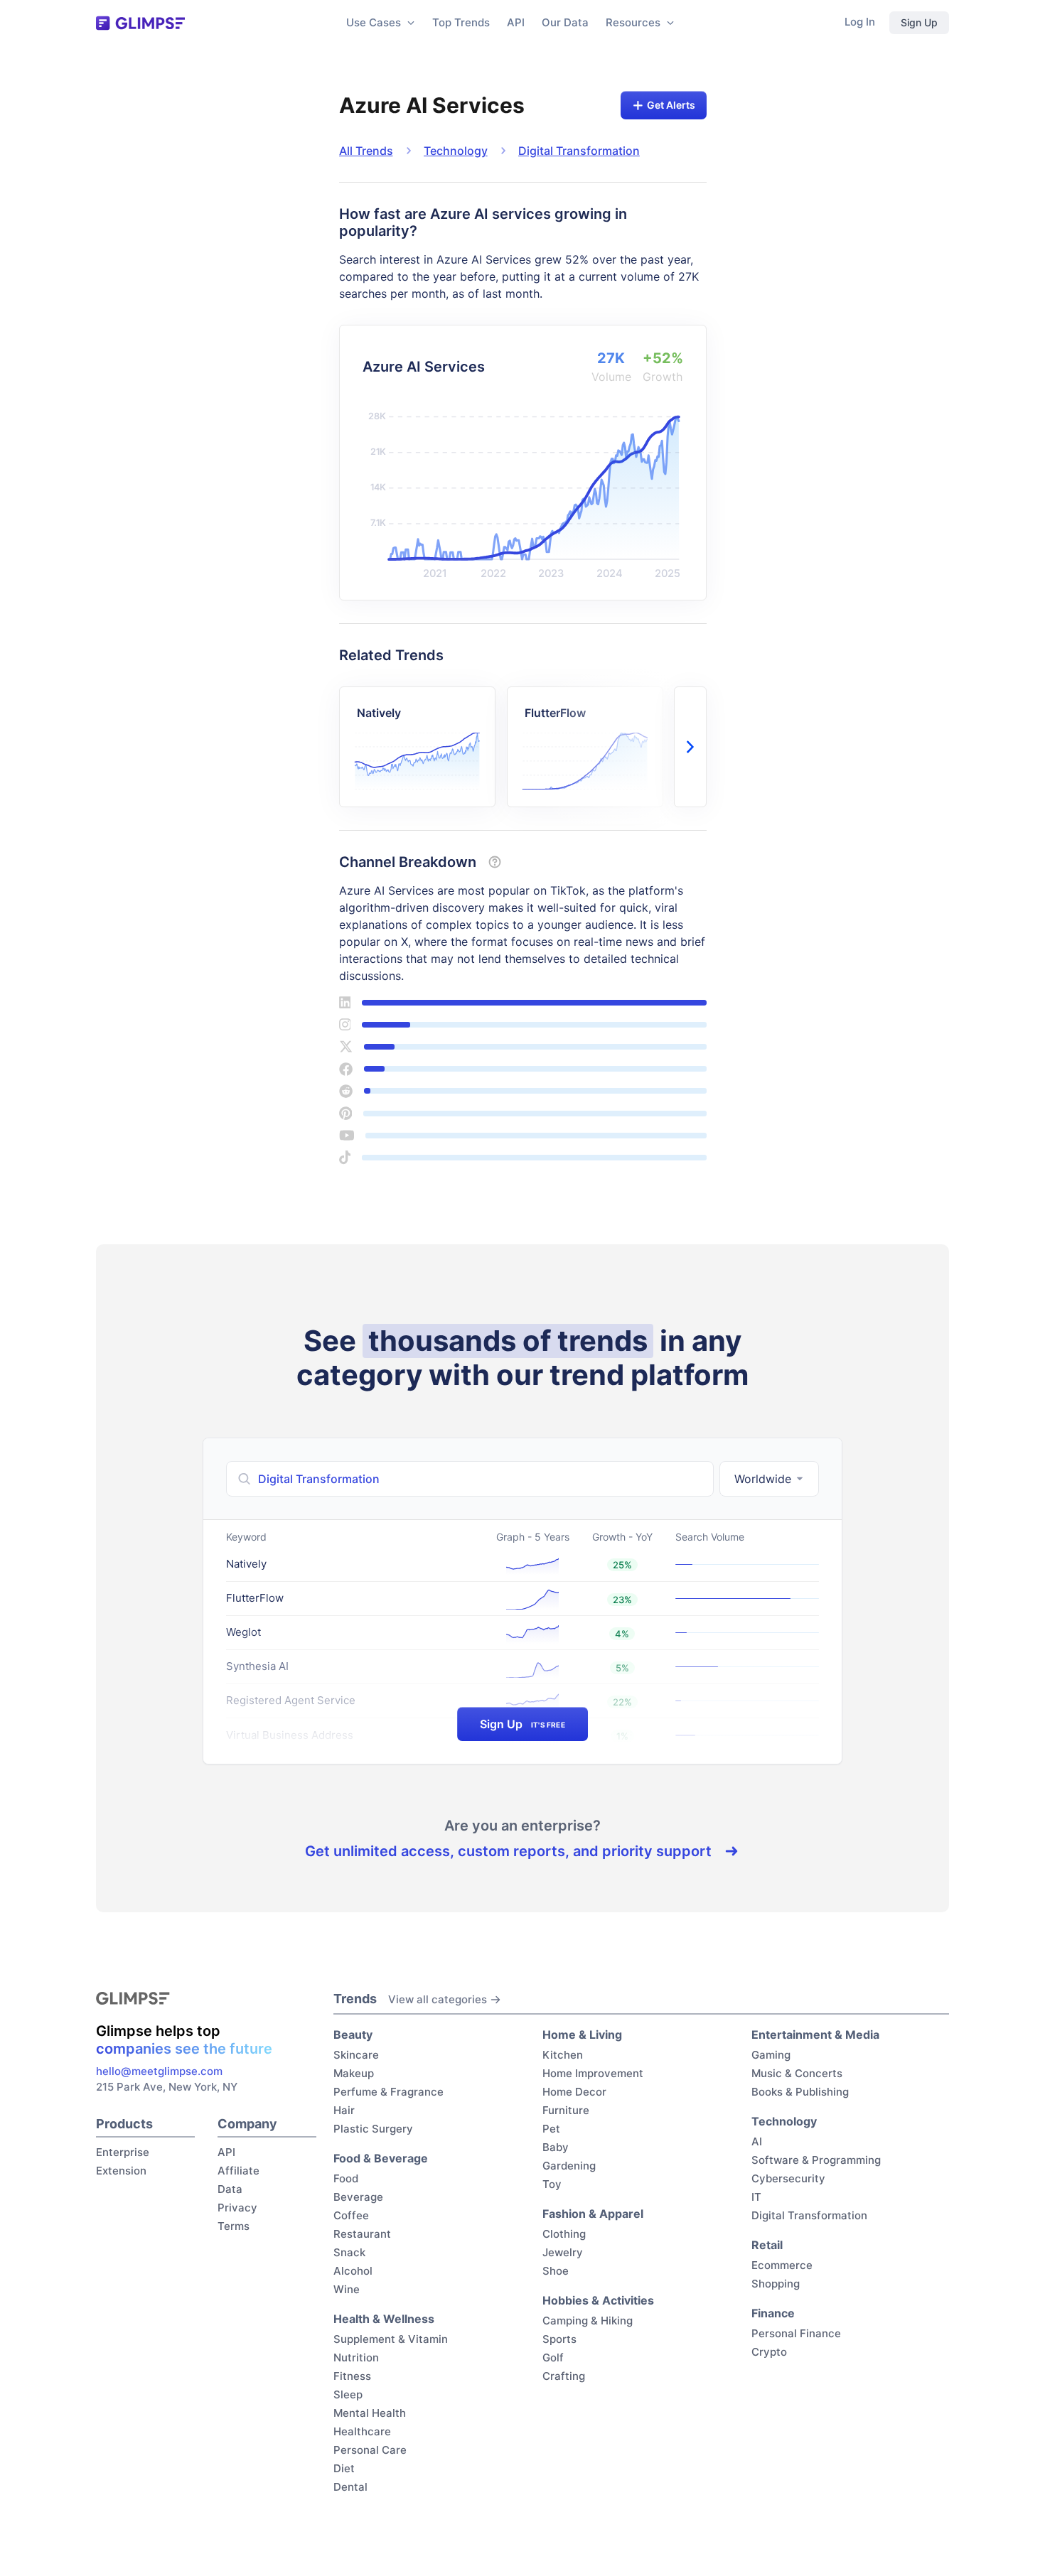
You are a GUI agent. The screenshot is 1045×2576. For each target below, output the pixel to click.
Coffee (351, 2215)
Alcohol (353, 2271)
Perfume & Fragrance (388, 2092)
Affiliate (239, 2171)
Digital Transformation (579, 151)
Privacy (237, 2208)
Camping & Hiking (588, 2321)
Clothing (564, 2234)
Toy (552, 2184)
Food (346, 2178)
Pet (551, 2129)
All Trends (366, 151)
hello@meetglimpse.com (159, 2071)
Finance (773, 2313)
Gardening (569, 2166)
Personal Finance (796, 2333)
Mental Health (370, 2413)
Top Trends (461, 22)
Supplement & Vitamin (391, 2339)
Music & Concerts (797, 2073)
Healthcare (362, 2431)
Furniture (566, 2110)
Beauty (353, 2035)
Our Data (565, 22)
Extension (121, 2171)
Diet (344, 2468)
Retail (767, 2245)
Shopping (776, 2284)
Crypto (769, 2352)
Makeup (354, 2073)
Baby (556, 2147)
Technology (456, 151)
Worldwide (763, 1479)
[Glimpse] (140, 23)
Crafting (564, 2376)
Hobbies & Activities (598, 2300)
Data (230, 2189)
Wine (347, 2289)
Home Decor (574, 2092)
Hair (344, 2110)
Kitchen (563, 2055)
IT (756, 2197)
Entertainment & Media (815, 2035)
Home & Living (582, 2035)
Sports (559, 2339)
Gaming (771, 2055)
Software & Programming (816, 2160)
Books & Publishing (800, 2092)
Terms (234, 2226)
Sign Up (919, 22)
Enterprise (123, 2152)
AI (757, 2141)
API (516, 22)
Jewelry (563, 2252)
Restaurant (362, 2234)
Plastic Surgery (373, 2129)
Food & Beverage (381, 2158)
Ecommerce (782, 2265)
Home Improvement (593, 2073)
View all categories (438, 1999)
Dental (350, 2487)
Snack (349, 2252)
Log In (860, 22)
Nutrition (356, 2357)
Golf (553, 2357)
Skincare (356, 2055)
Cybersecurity (788, 2178)
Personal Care (370, 2450)
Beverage (358, 2197)
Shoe (556, 2271)
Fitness (352, 2376)
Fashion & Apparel (593, 2214)
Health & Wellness (384, 2319)
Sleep (348, 2394)
